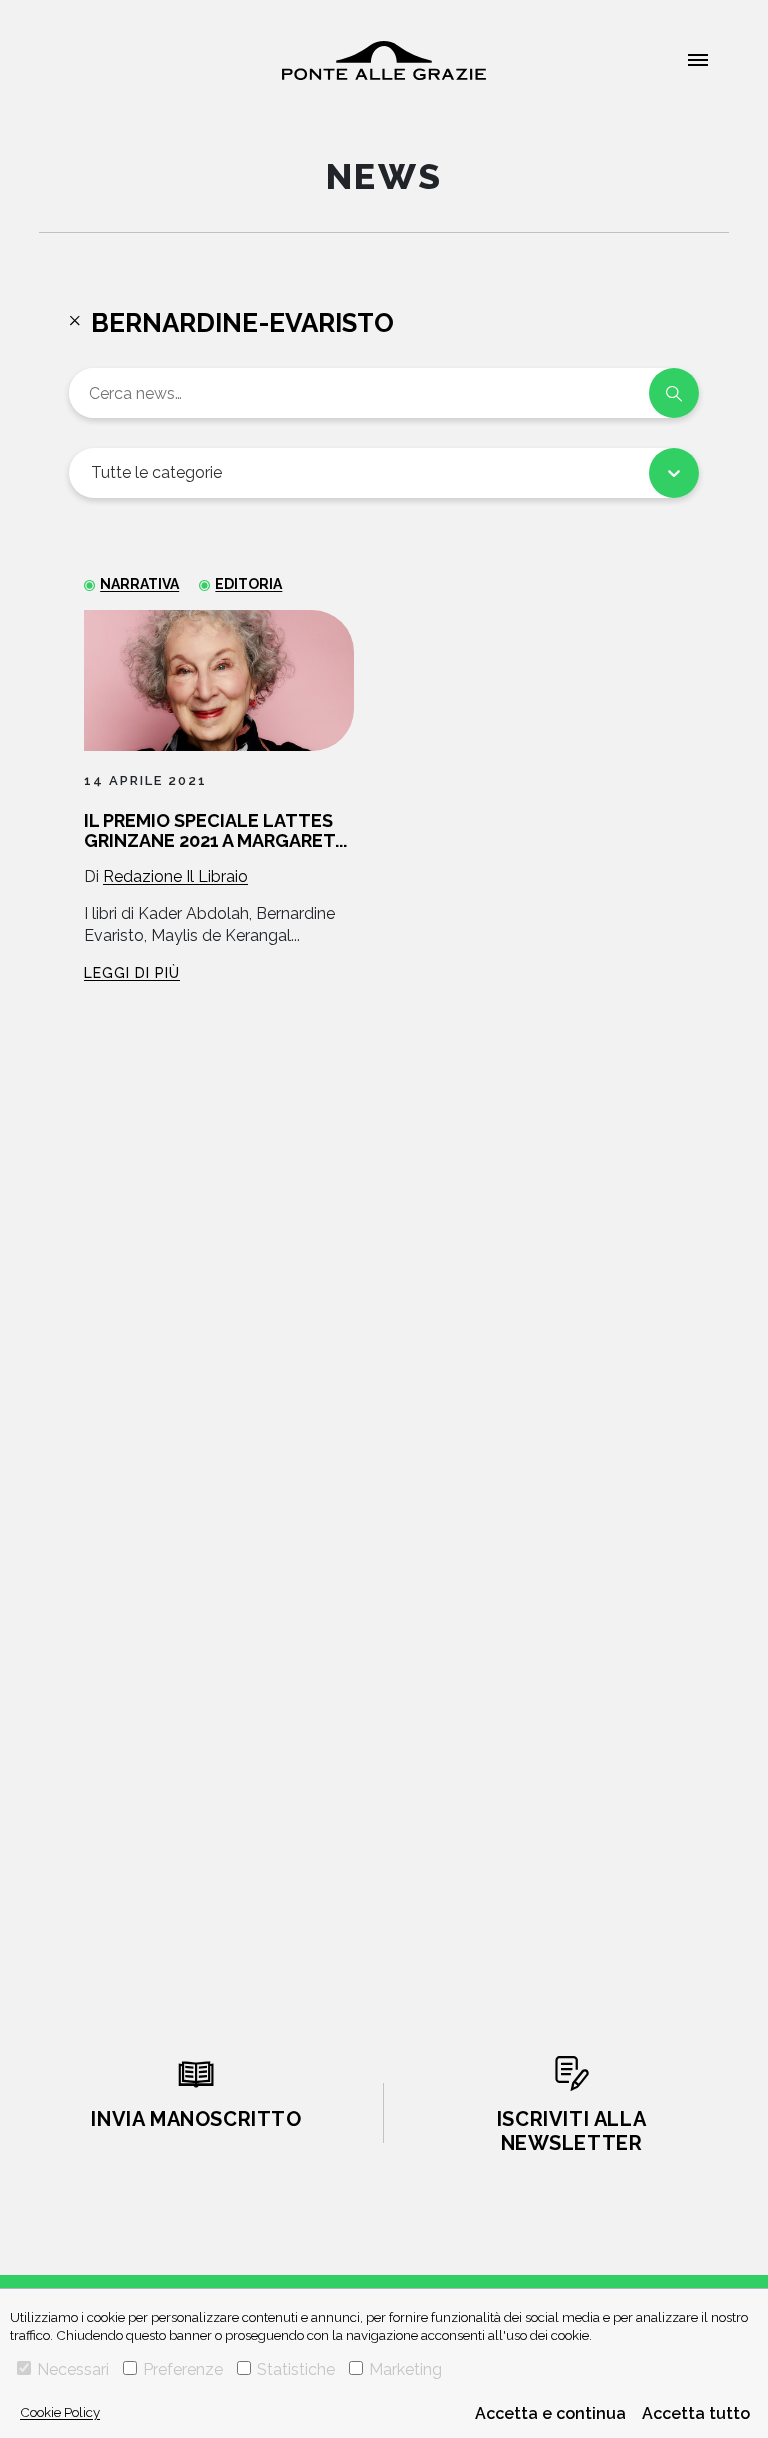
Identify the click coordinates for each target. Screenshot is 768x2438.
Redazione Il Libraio (175, 876)
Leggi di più (132, 973)
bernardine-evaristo (242, 323)
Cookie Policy (60, 2412)
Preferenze (183, 2369)
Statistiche (296, 2369)
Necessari (73, 2369)
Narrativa (139, 584)
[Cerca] (674, 393)
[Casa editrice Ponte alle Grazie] (384, 60)
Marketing (405, 2369)
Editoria (248, 584)
